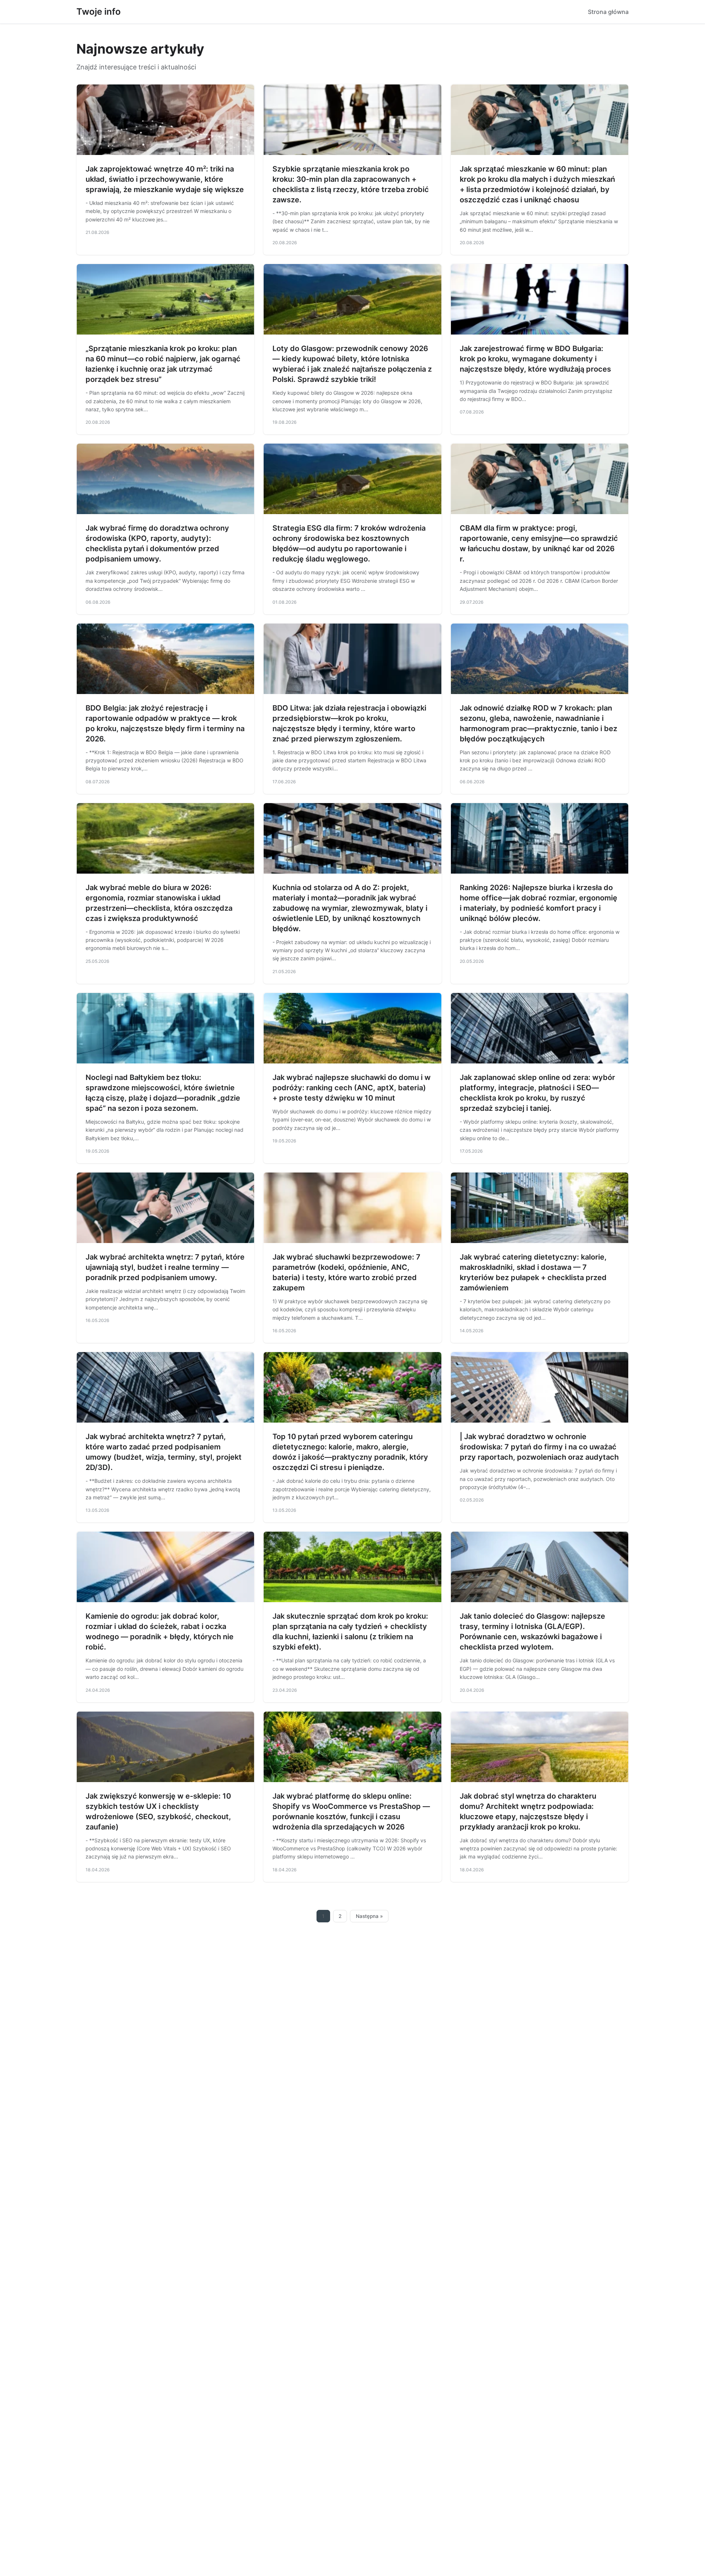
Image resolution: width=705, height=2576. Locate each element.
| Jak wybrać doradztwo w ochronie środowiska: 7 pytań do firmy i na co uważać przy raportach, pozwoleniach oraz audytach (539, 1447)
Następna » (369, 1916)
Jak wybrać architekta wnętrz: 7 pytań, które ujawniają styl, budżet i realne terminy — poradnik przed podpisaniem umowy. (165, 1267)
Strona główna (608, 12)
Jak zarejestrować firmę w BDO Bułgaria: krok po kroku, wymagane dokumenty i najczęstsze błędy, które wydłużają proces (535, 359)
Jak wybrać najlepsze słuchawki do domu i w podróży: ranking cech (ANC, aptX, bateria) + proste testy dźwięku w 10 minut (352, 1088)
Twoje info (99, 12)
